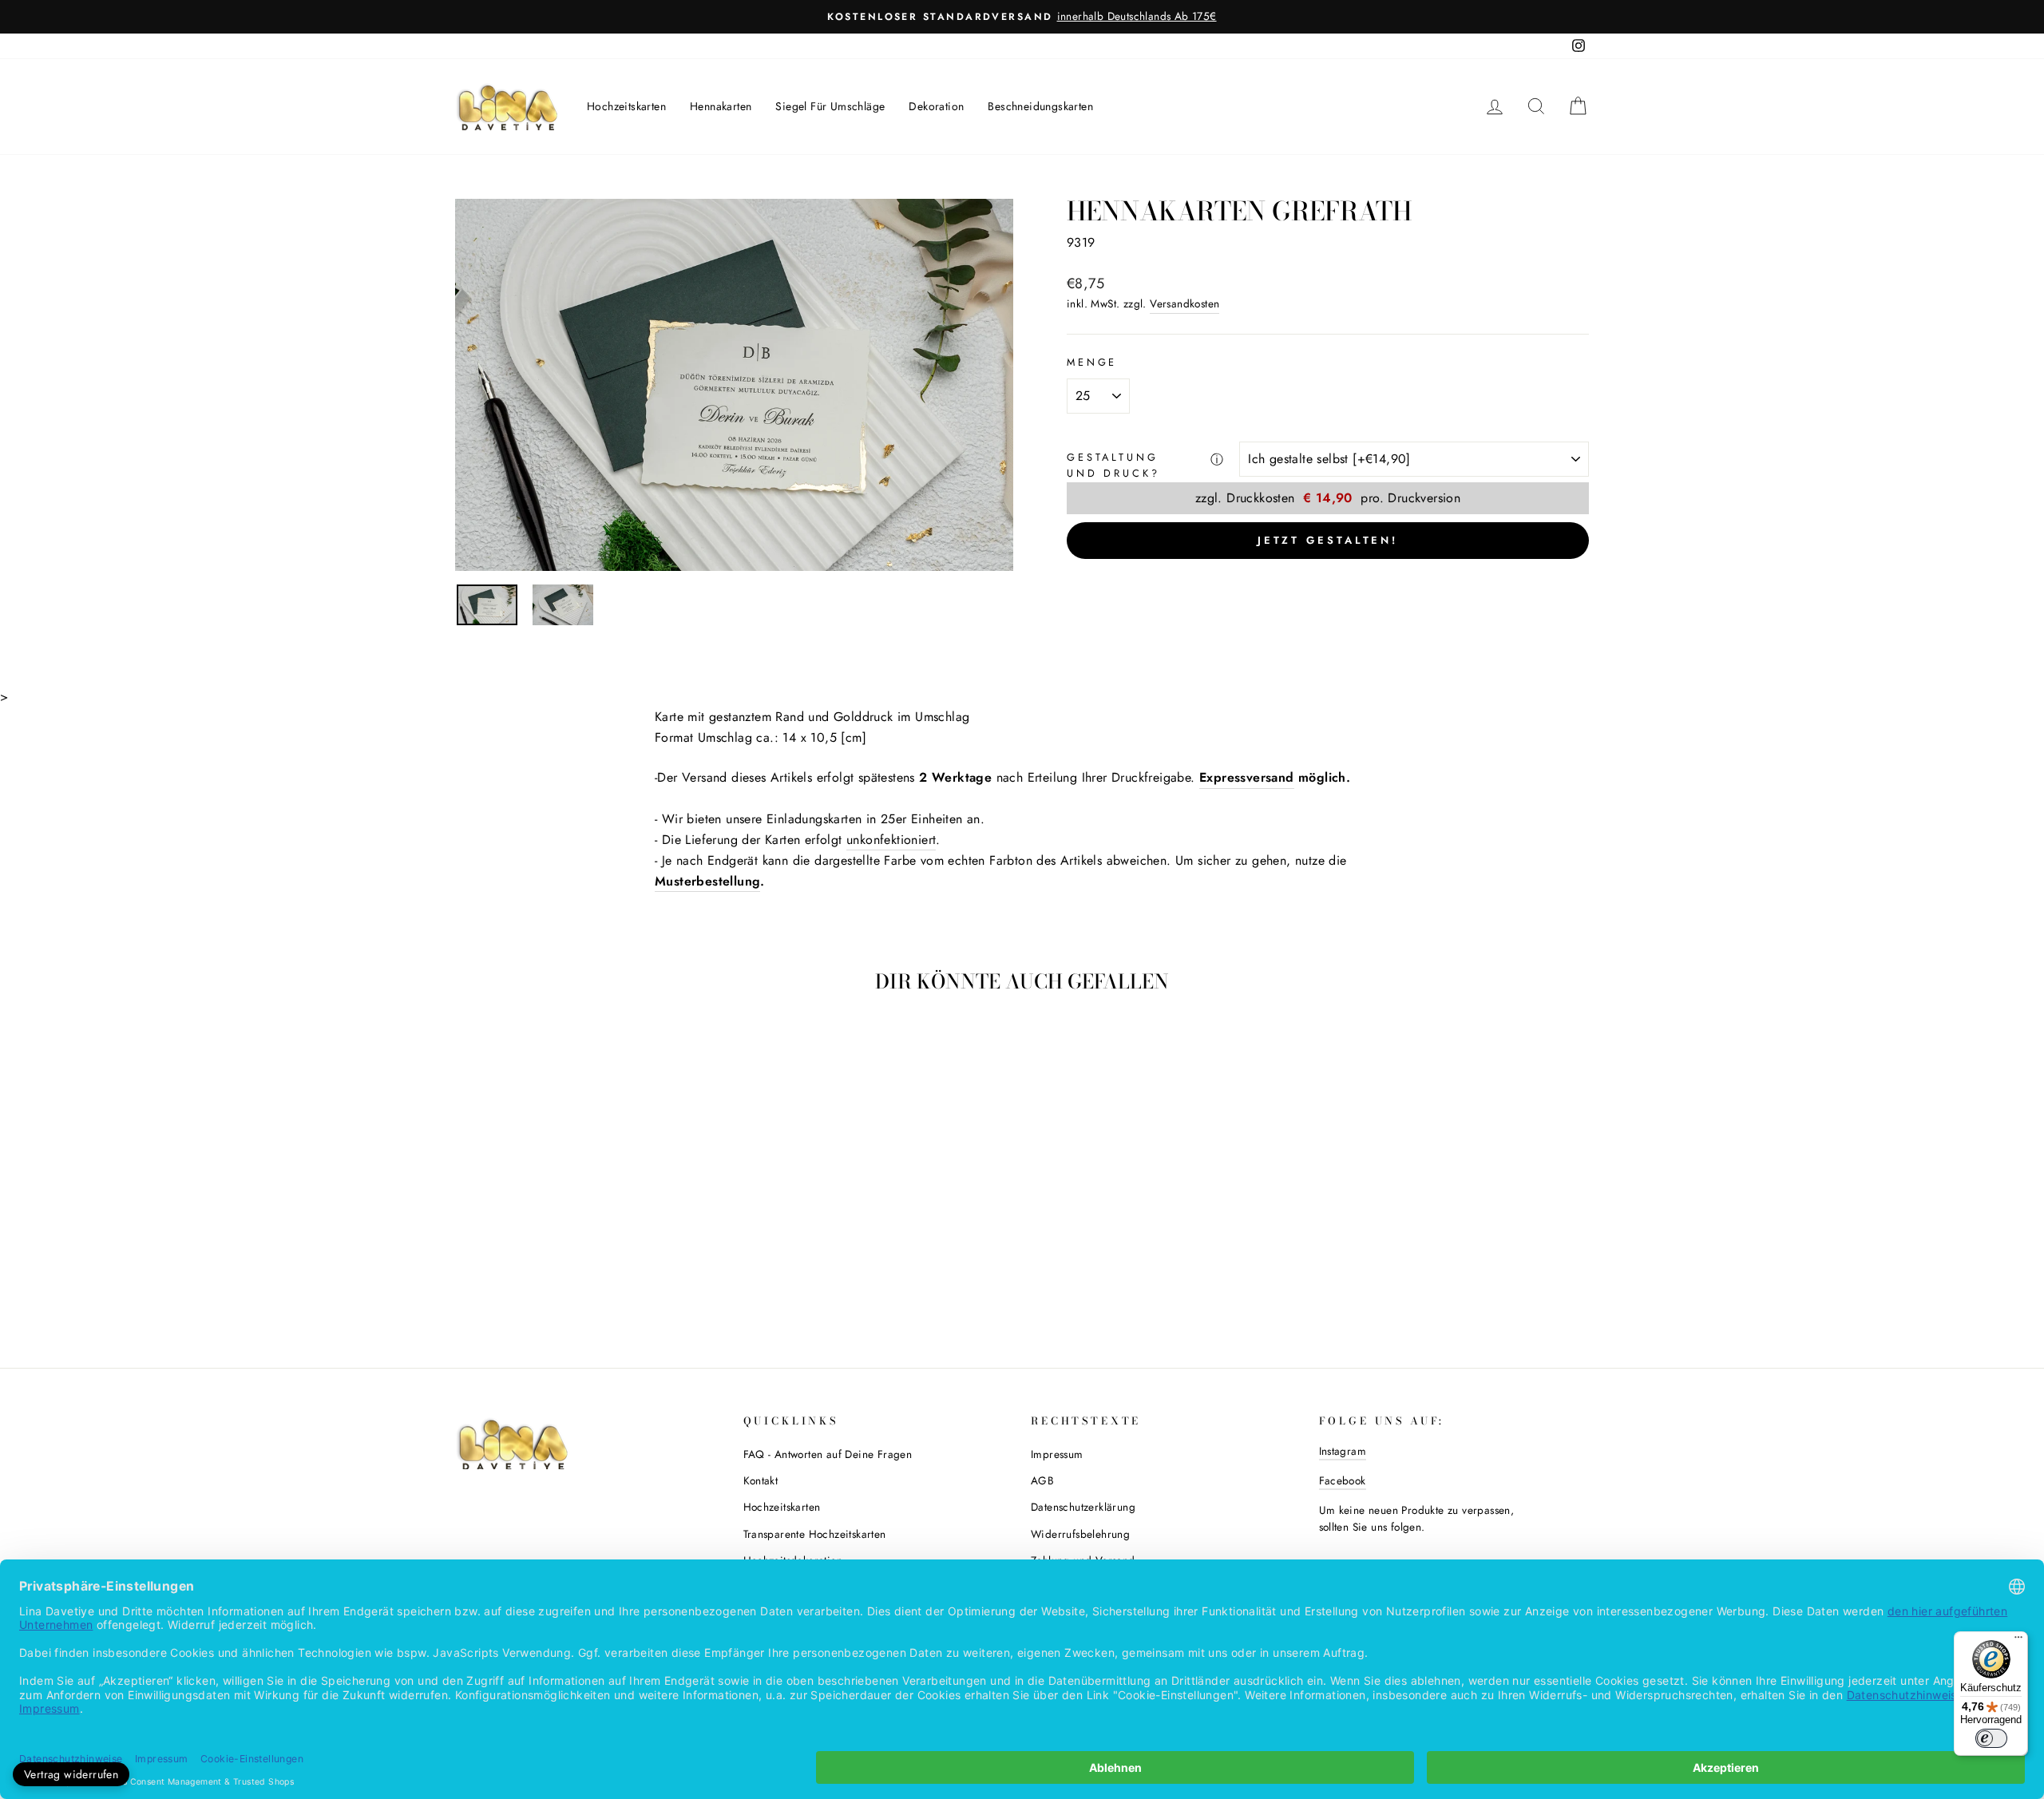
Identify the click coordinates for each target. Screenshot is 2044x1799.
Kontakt (761, 1480)
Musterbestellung (707, 881)
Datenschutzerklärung (1083, 1507)
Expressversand (1247, 777)
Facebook (1343, 1480)
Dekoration (936, 106)
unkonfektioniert (891, 840)
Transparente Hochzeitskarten (815, 1534)
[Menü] (2018, 1641)
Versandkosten (1184, 303)
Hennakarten (721, 106)
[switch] (1991, 1738)
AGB (1042, 1480)
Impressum (1057, 1454)
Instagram (1343, 1451)
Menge (1092, 362)
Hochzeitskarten (626, 106)
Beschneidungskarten (1040, 106)
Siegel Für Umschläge (830, 106)
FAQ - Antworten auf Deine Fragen (828, 1454)
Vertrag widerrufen (71, 1774)
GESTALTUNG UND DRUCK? (1113, 465)
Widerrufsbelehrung (1080, 1534)
